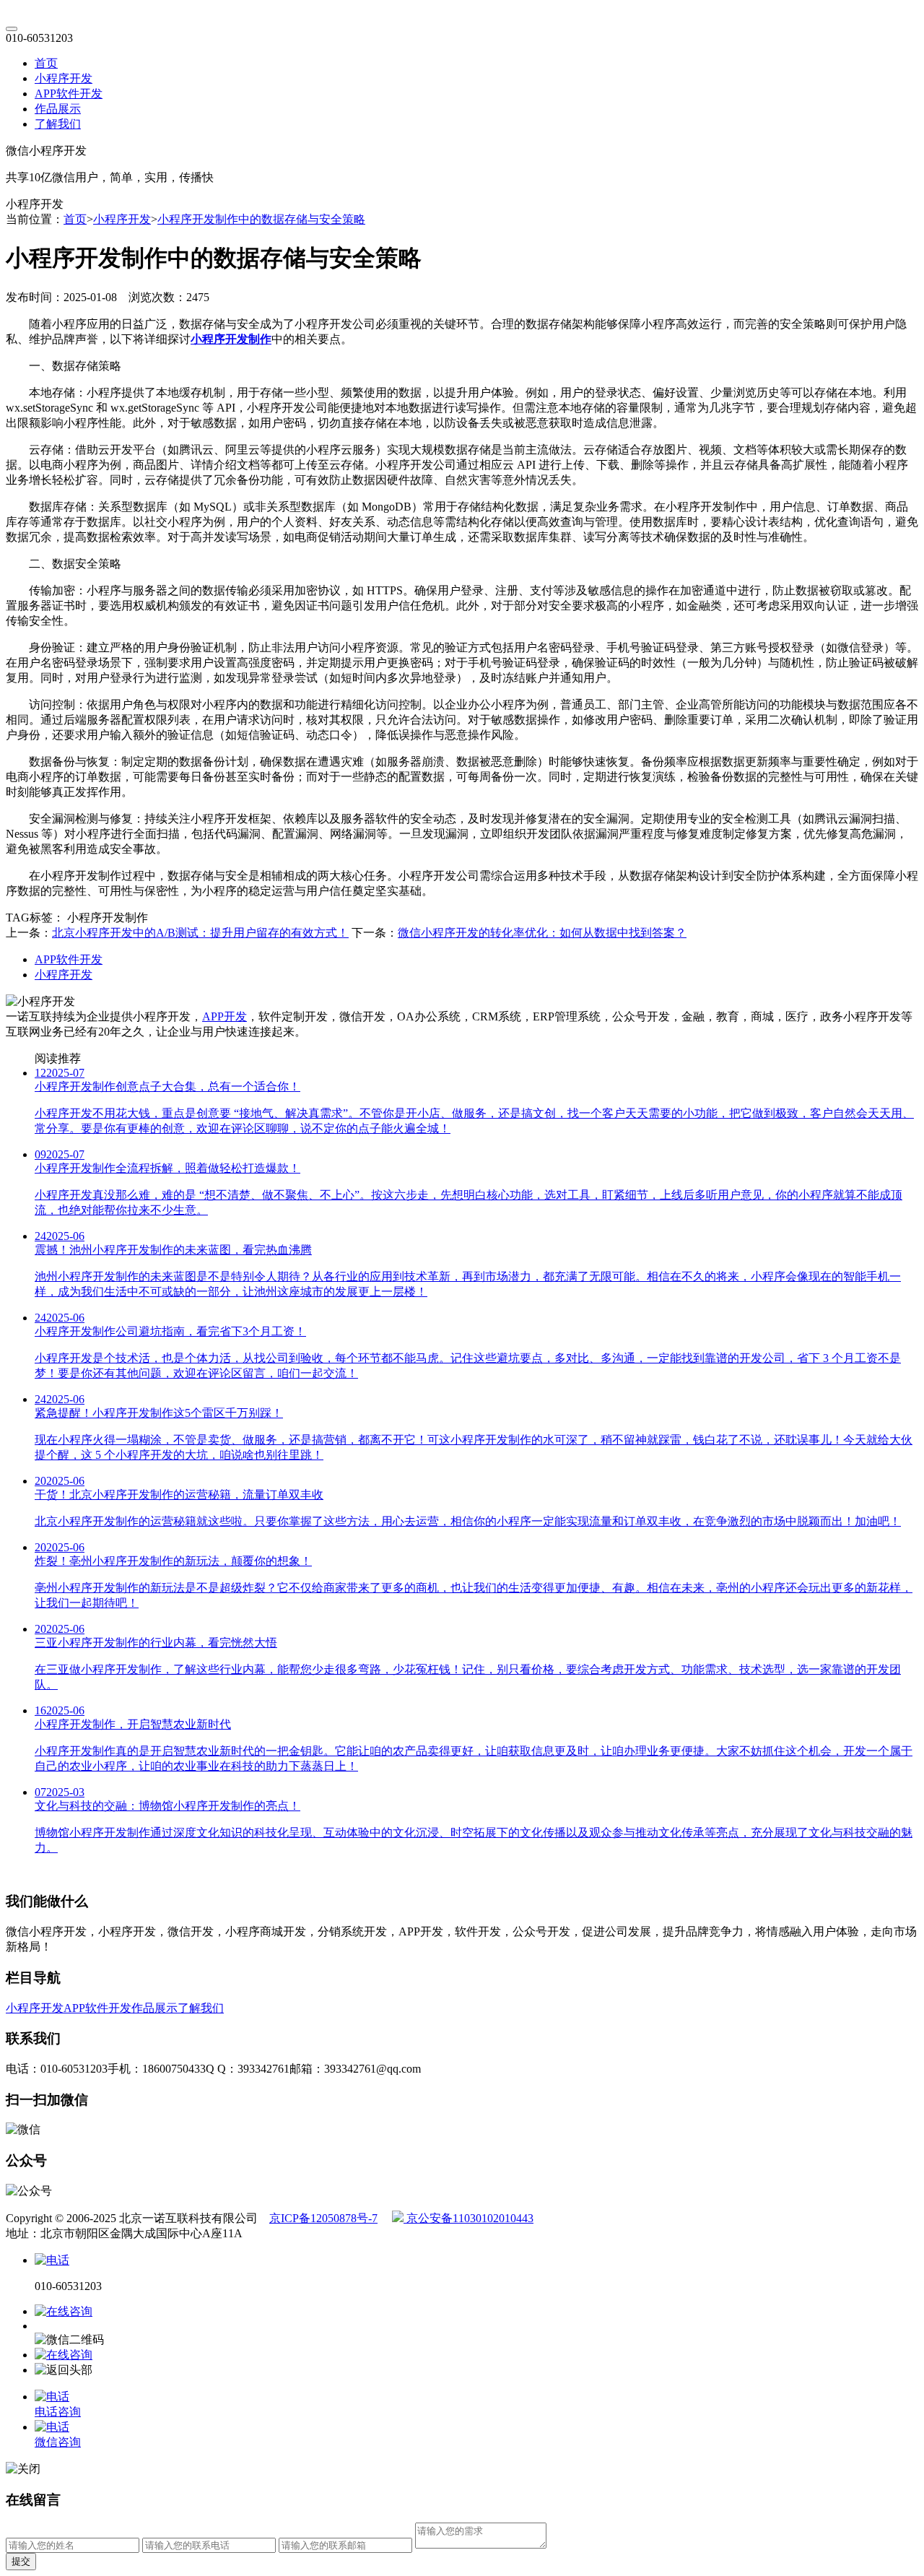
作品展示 (58, 109)
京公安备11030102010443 (468, 2218)
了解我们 (58, 124)
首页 (46, 63)
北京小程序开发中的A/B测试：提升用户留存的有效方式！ (200, 933)
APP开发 (225, 1016)
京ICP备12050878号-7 (323, 2218)
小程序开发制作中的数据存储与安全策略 (261, 219)
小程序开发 (64, 78)
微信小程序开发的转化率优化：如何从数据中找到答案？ (542, 933)
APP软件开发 (69, 94)
